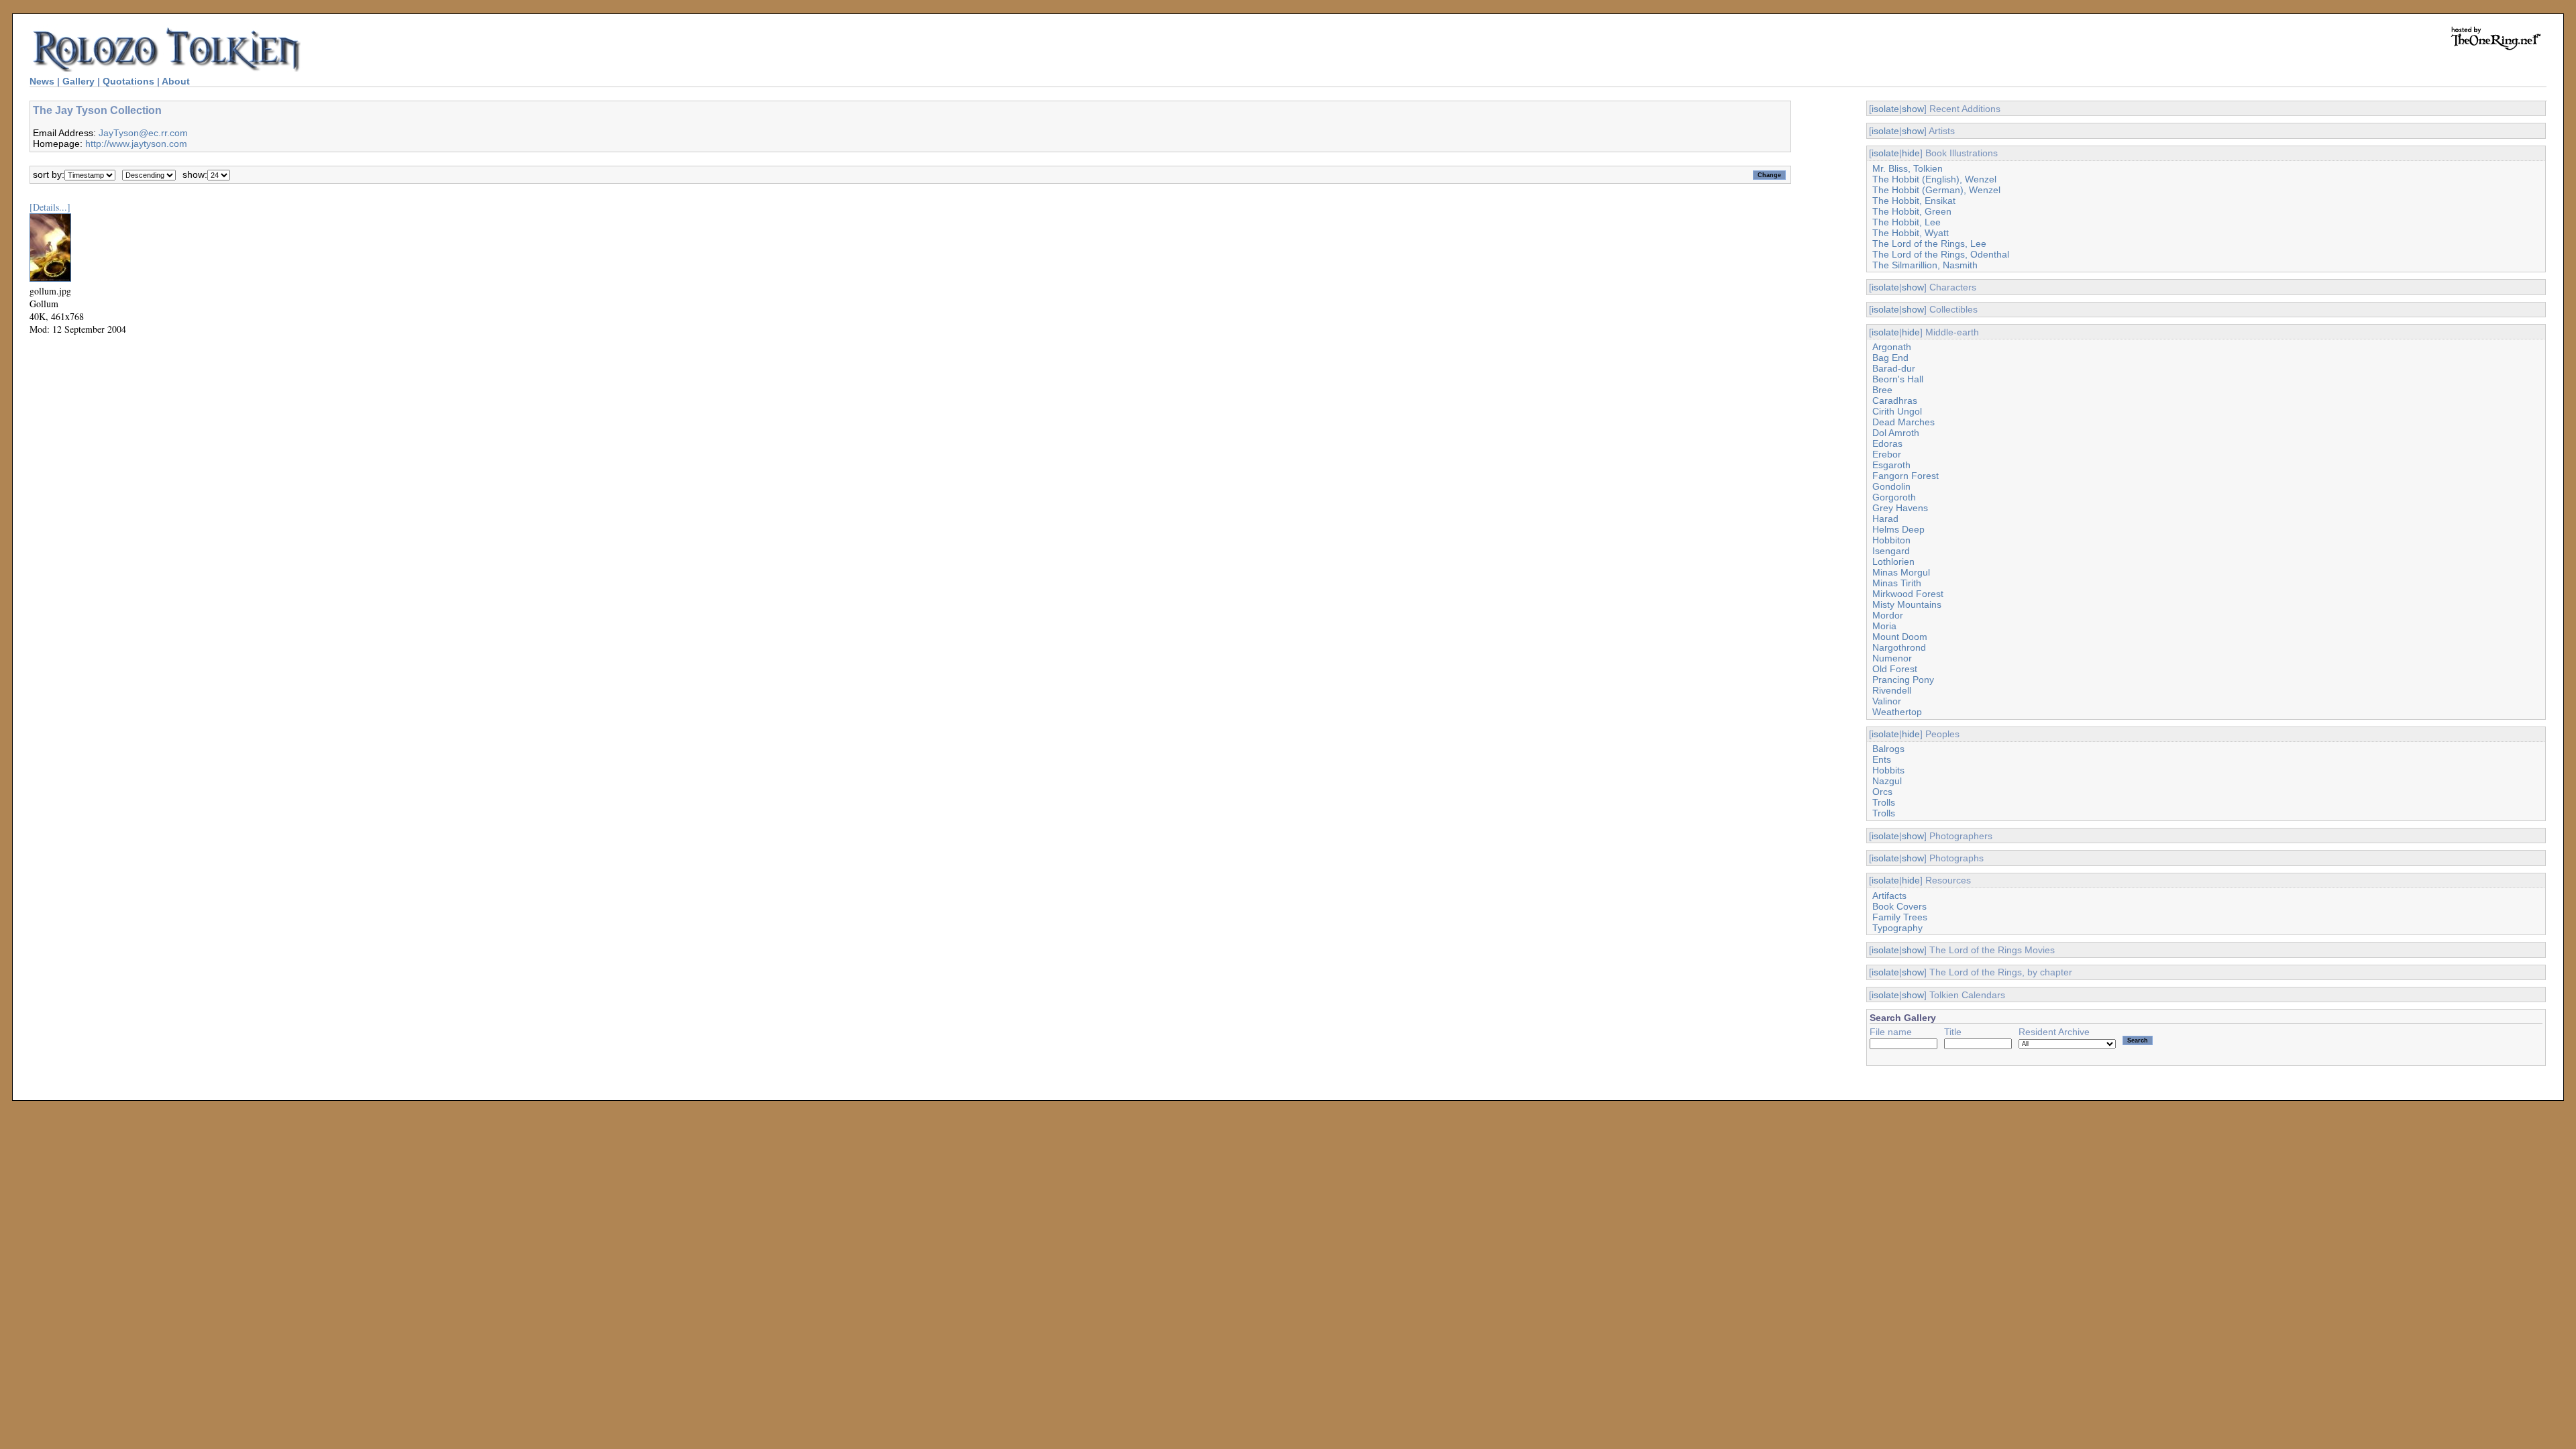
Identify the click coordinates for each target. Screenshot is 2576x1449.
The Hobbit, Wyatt (1911, 233)
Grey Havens (1900, 508)
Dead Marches (1903, 422)
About (176, 81)
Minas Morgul (1901, 572)
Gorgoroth (1894, 497)
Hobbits (1888, 770)
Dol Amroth (1896, 433)
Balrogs (1888, 749)
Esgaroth (1891, 465)
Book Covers (1899, 906)
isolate (1885, 109)
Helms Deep (1898, 529)
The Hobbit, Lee (1907, 222)
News (42, 81)
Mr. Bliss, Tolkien (1908, 168)
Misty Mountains (1907, 604)
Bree (1882, 390)
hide (1911, 153)
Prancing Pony (1903, 680)
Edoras (1887, 443)
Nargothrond (1899, 647)
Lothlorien (1893, 561)
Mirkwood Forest (1908, 594)
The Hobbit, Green (1912, 211)
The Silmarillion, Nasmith (1925, 265)
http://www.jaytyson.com (136, 144)
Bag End (1890, 358)
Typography (1897, 928)
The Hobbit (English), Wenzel (1934, 179)
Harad (1885, 519)
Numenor (1892, 658)
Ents (1882, 759)
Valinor (1887, 701)
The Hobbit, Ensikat (1914, 201)
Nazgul (1887, 781)
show (1913, 109)
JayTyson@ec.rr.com (143, 133)
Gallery (78, 81)
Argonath (1892, 347)
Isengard (1891, 551)
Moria (1884, 626)
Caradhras (1895, 400)
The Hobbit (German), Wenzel (1936, 190)
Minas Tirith (1897, 583)
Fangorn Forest (1906, 476)
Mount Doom (1900, 637)
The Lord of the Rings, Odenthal (1941, 254)
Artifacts (1889, 896)
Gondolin (1891, 486)
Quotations (128, 81)
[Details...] (50, 207)
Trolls (1884, 802)
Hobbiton (1891, 540)
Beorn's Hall (1898, 379)
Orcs (1882, 792)
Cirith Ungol (1897, 411)
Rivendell (1892, 690)
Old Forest (1895, 669)
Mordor (1888, 615)
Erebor (1887, 454)
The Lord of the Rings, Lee (1929, 244)
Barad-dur (1894, 368)
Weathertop (1897, 712)
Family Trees (1900, 917)
